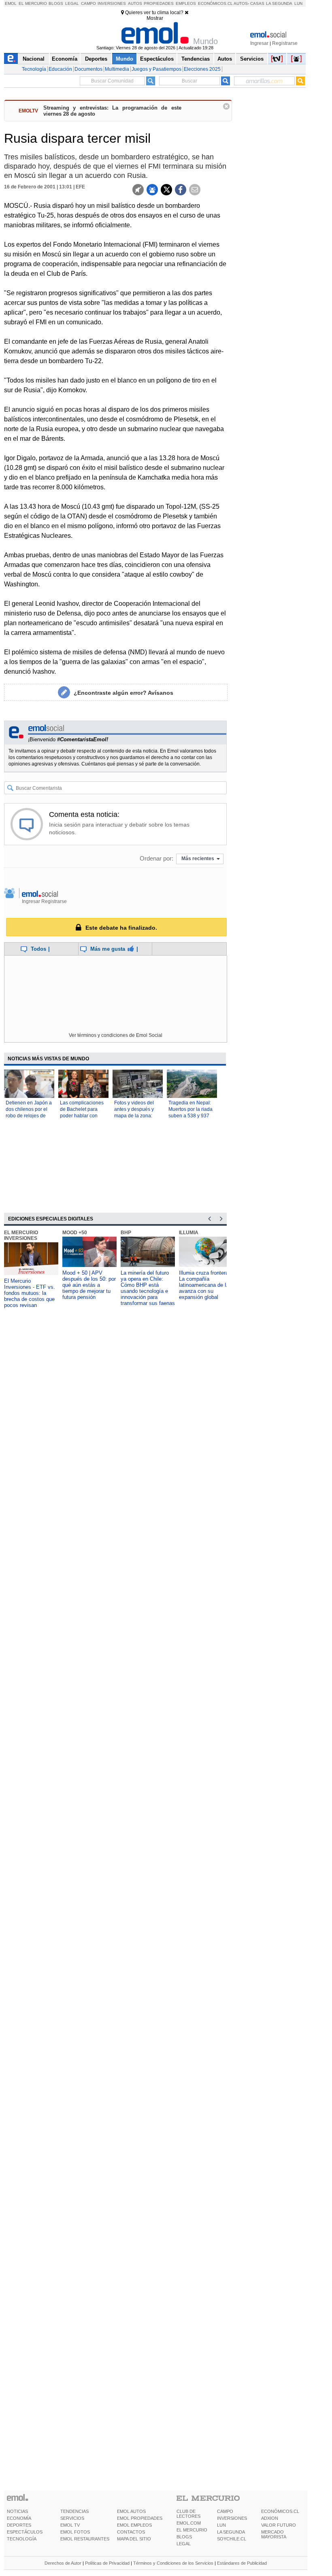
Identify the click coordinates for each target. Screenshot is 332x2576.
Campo (88, 3)
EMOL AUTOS (131, 2511)
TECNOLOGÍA (22, 2539)
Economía (65, 59)
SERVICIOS (72, 2518)
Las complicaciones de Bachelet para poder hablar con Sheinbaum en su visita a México (82, 1116)
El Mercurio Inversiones (21, 1235)
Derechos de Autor (63, 2563)
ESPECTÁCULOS (25, 2532)
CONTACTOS (131, 2532)
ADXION (270, 2518)
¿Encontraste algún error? (123, 693)
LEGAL (184, 2544)
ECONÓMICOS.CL (280, 2511)
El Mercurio (33, 3)
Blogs (56, 3)
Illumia (189, 1233)
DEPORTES (19, 2525)
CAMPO (225, 2511)
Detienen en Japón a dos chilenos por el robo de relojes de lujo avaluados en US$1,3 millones (29, 1116)
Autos (135, 3)
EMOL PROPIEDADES (140, 2518)
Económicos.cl (215, 3)
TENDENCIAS (74, 2511)
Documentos (88, 69)
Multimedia (117, 69)
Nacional (34, 59)
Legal (72, 3)
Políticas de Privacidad (107, 2563)
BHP (126, 1233)
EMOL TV (70, 2525)
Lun (298, 3)
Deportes (96, 59)
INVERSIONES (232, 2518)
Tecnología (34, 69)
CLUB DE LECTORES (188, 2514)
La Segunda (279, 3)
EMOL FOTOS (75, 2532)
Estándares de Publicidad (242, 2563)
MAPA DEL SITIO (134, 2539)
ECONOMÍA (19, 2518)
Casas (257, 3)
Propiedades (159, 3)
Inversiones (112, 3)
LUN (221, 2525)
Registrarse (285, 43)
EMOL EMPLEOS (134, 2525)
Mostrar (155, 18)
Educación (60, 69)
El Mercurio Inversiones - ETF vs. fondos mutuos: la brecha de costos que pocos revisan (30, 1293)
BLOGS (184, 2537)
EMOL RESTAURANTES (85, 2539)
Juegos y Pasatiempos (156, 69)
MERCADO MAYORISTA (274, 2534)
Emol (11, 3)
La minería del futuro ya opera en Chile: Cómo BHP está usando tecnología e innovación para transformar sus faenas (148, 1288)
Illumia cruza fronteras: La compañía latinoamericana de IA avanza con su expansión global (206, 1285)
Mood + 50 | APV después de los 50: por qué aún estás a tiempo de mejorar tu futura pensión (89, 1285)
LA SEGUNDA (231, 2532)
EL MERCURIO (192, 2530)
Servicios (252, 59)
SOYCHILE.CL (232, 2539)
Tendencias (196, 59)
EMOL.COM (189, 2523)
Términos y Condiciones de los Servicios (173, 2563)
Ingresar (259, 43)
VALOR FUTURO (279, 2525)
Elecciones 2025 (202, 69)
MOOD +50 (75, 1233)
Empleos (186, 3)
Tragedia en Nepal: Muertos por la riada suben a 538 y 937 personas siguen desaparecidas (190, 1116)
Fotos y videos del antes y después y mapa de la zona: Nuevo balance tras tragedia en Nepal (136, 1116)
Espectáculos (157, 59)
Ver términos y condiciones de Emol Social (116, 1035)
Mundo (125, 59)
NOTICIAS (17, 2511)
